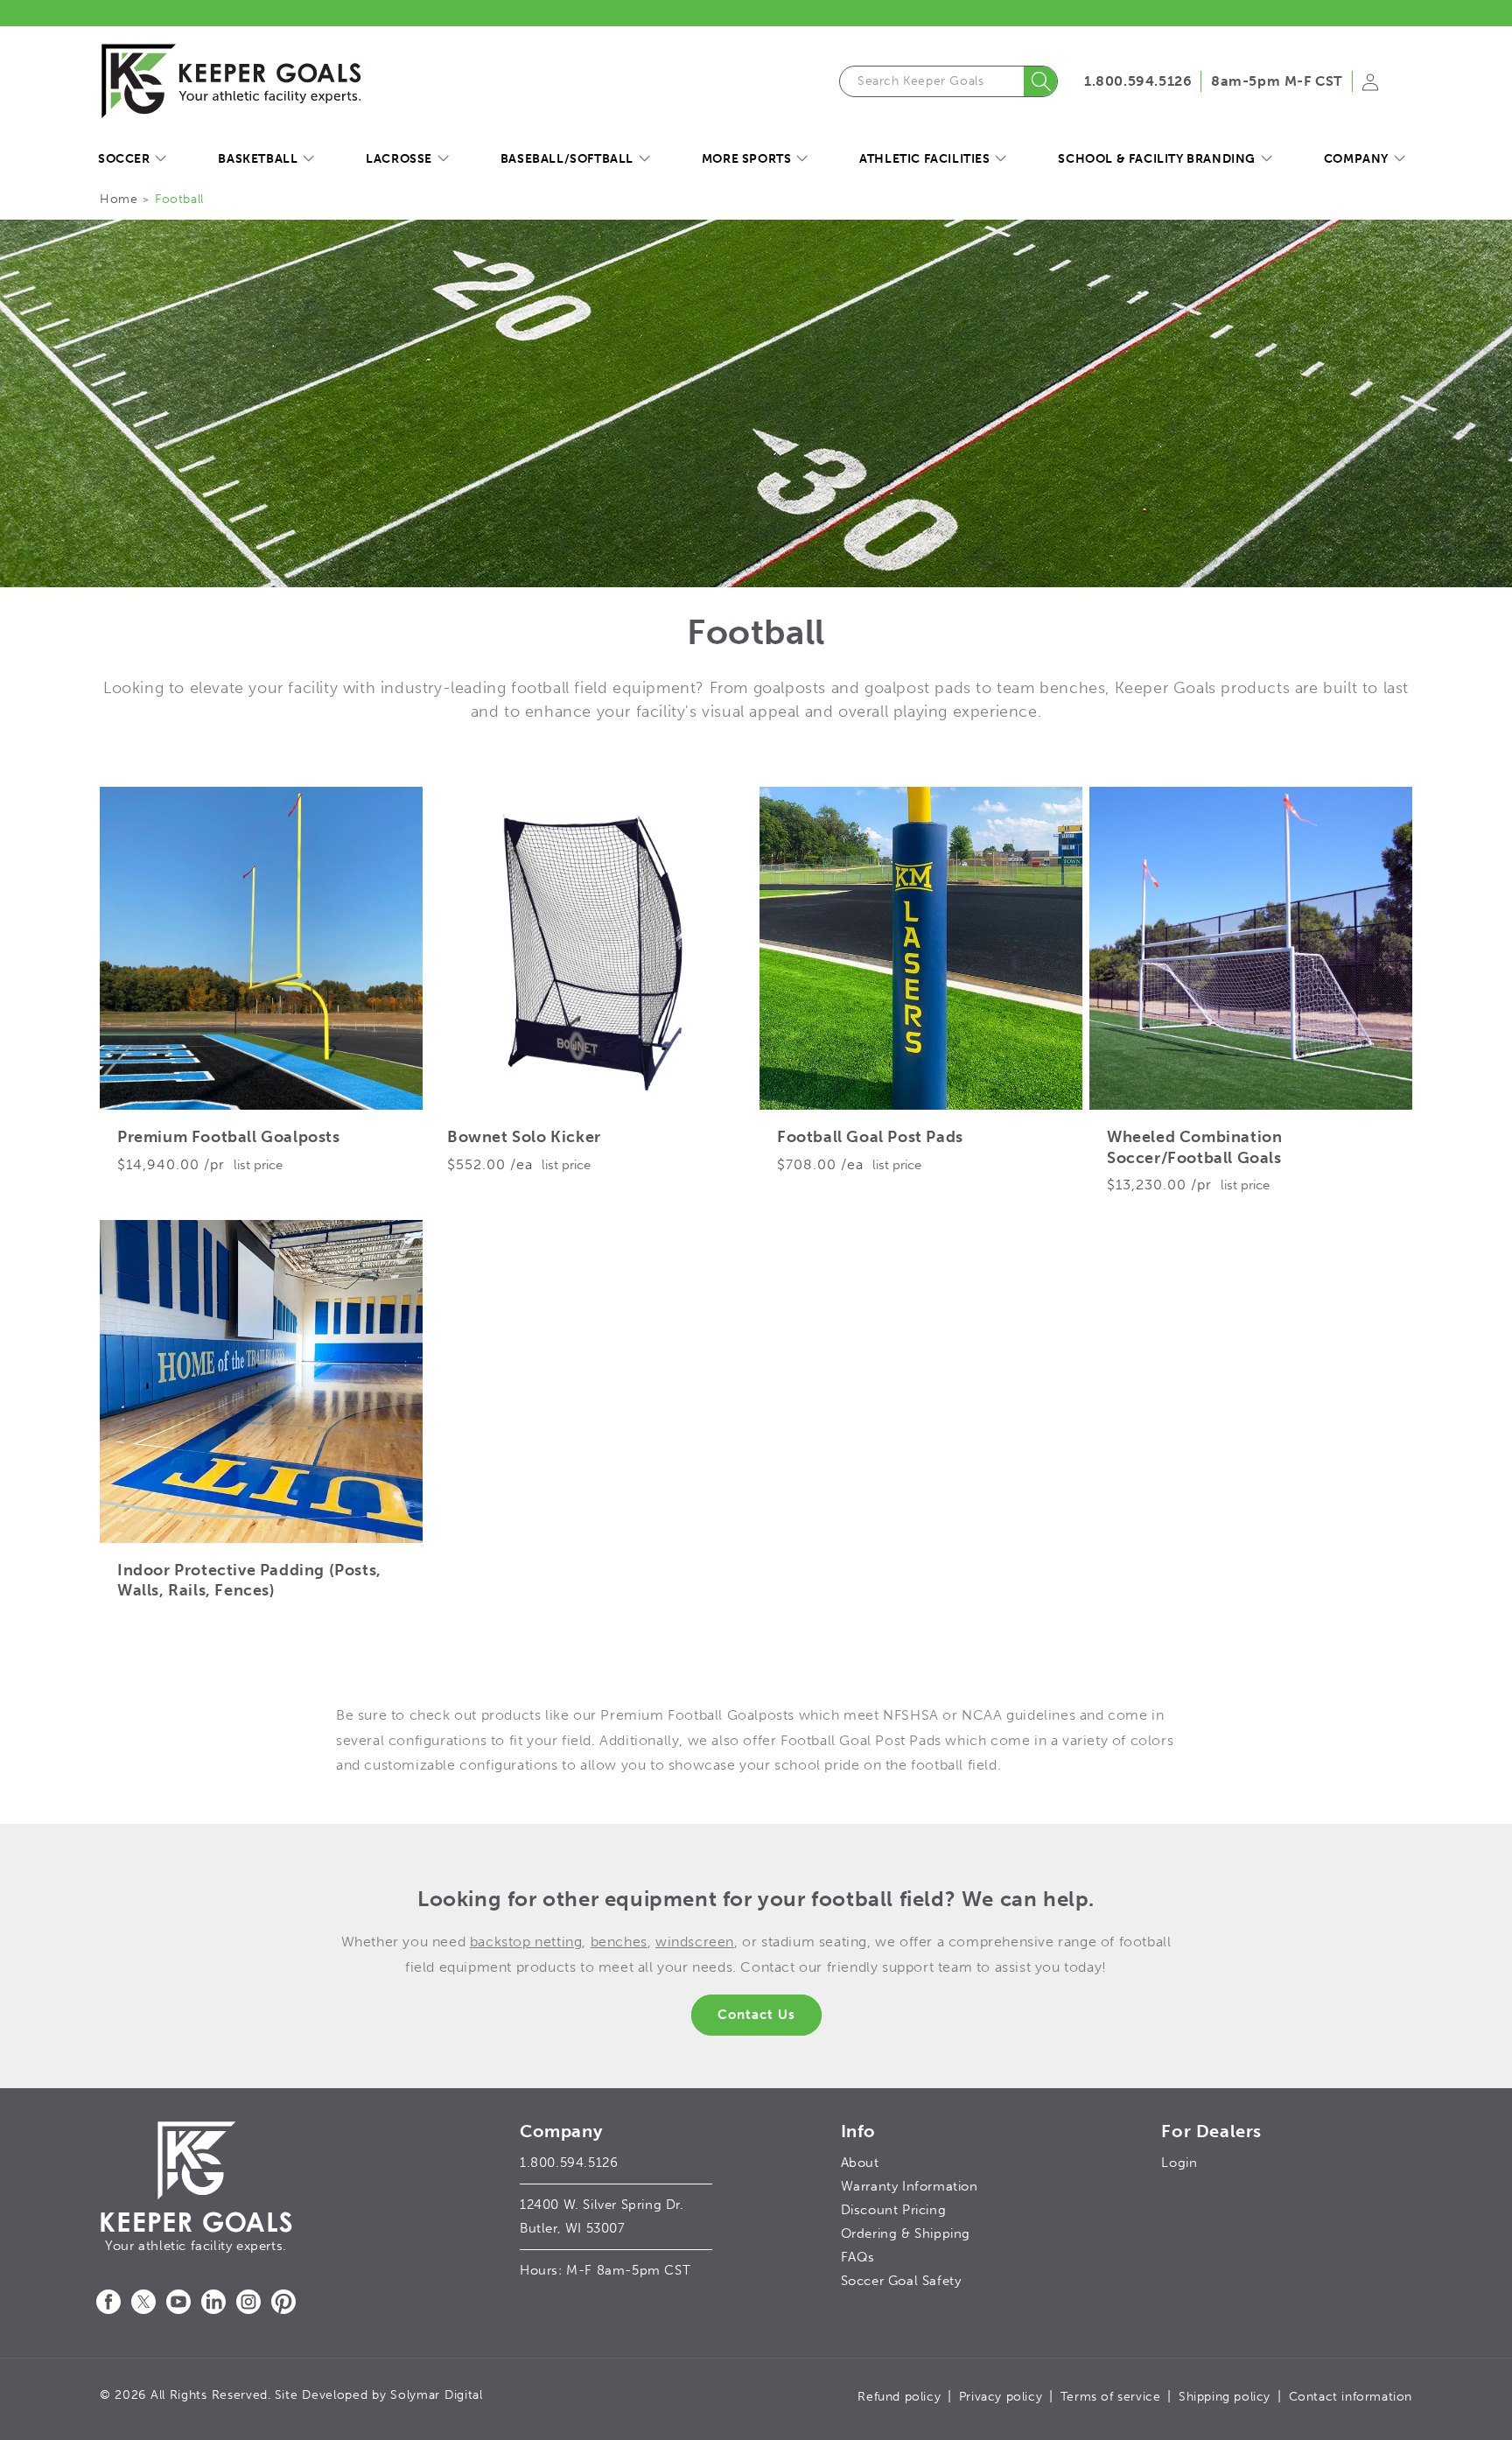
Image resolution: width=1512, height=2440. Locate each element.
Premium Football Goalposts (229, 1137)
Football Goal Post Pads (870, 1137)
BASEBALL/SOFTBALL (567, 159)
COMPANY (1356, 159)
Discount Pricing (894, 2210)
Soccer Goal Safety (901, 2281)
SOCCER (124, 159)
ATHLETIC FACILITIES (924, 159)
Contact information (1351, 2397)
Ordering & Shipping (906, 2233)
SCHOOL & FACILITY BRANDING (1157, 159)
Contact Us (756, 2015)
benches (619, 1942)
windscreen (695, 1942)
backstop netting (526, 1942)
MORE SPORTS (747, 159)
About (860, 2163)
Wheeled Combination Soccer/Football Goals (1194, 1147)
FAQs (858, 2257)
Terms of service (1111, 2397)
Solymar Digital (437, 2395)
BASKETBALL (258, 159)
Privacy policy (1001, 2397)
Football (179, 199)
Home (119, 199)
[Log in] (1370, 88)
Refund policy (899, 2397)
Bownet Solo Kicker (524, 1137)
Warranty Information (910, 2186)
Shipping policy (1225, 2397)
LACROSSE (399, 159)
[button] (132, 159)
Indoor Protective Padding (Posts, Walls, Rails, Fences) (249, 1580)
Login (1179, 2163)
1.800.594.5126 (1138, 81)
